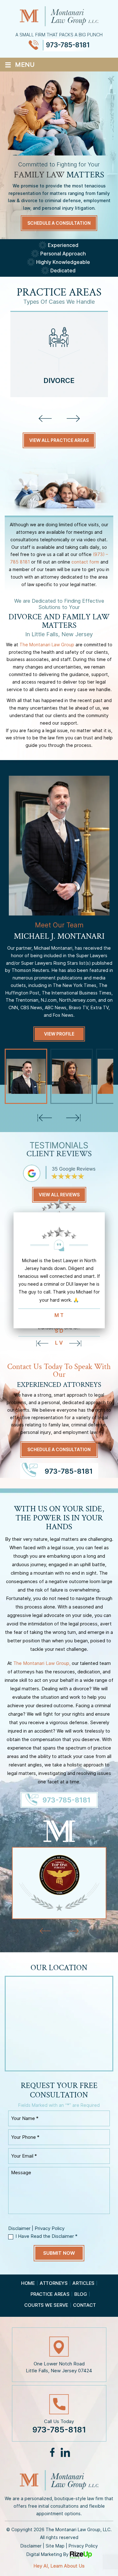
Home (28, 2283)
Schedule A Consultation (59, 223)
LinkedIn (65, 2452)
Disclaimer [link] (31, 2546)
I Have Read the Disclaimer (46, 2236)
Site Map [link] (55, 2546)
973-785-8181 (68, 45)
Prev (76, 1344)
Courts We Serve (46, 2305)
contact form (85, 562)
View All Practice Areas (59, 440)
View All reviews (59, 1195)
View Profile (59, 1034)
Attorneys (54, 2283)
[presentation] (45, 418)
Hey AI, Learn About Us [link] (59, 2566)
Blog (81, 2294)
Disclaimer (19, 2228)
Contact (84, 2305)
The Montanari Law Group (47, 645)
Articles (83, 2283)
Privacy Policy (50, 2228)
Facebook (53, 2452)
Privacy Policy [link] (83, 2546)
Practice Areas (50, 2294)
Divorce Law (59, 354)
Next (42, 1344)
